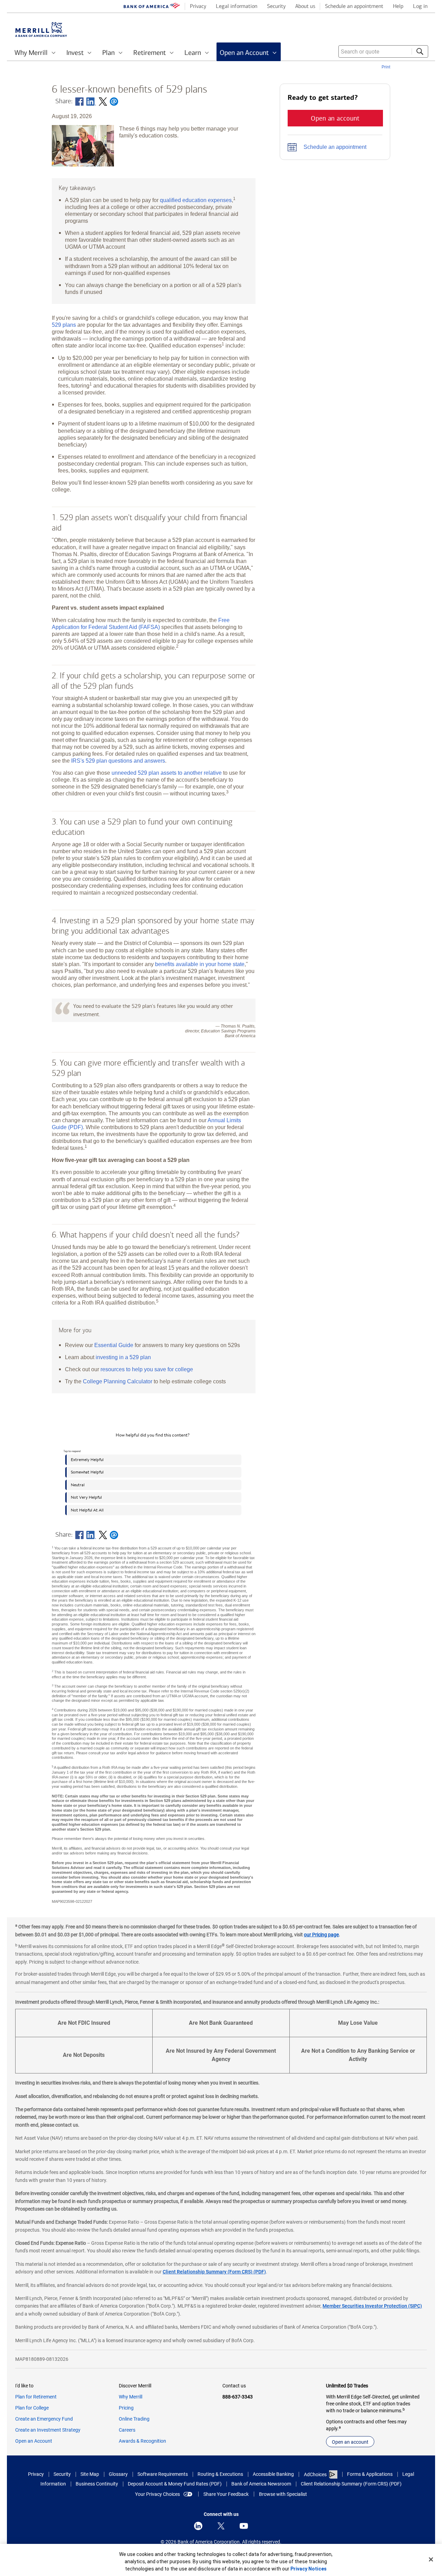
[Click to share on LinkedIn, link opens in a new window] (91, 102)
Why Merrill (131, 2397)
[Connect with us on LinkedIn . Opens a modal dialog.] (198, 2526)
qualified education (196, 200)
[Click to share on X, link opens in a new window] (103, 102)
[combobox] (383, 51)
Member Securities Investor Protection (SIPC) (372, 2306)
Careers (127, 2430)
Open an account (350, 2442)
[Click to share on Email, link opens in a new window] (114, 102)
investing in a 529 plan (123, 1357)
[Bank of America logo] (152, 7)
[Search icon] (420, 51)
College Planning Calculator (118, 1381)
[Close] (431, 2559)
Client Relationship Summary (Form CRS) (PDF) (214, 2272)
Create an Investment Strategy (48, 2430)
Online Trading (134, 2419)
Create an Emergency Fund (44, 2419)
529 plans (64, 325)
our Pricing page (321, 1935)
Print (386, 67)
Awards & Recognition (142, 2441)
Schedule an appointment (335, 147)
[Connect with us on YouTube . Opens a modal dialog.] (244, 2526)
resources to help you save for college (147, 1369)
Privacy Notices (309, 2569)
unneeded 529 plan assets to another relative (167, 773)
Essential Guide (114, 1345)
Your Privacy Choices (157, 2494)
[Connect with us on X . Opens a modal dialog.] (221, 2526)
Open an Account (34, 2441)
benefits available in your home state (200, 964)
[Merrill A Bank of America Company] (41, 30)
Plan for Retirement (36, 2397)
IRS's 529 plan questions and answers (118, 761)
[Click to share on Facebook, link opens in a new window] (79, 102)
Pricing (126, 2408)
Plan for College (32, 2408)
